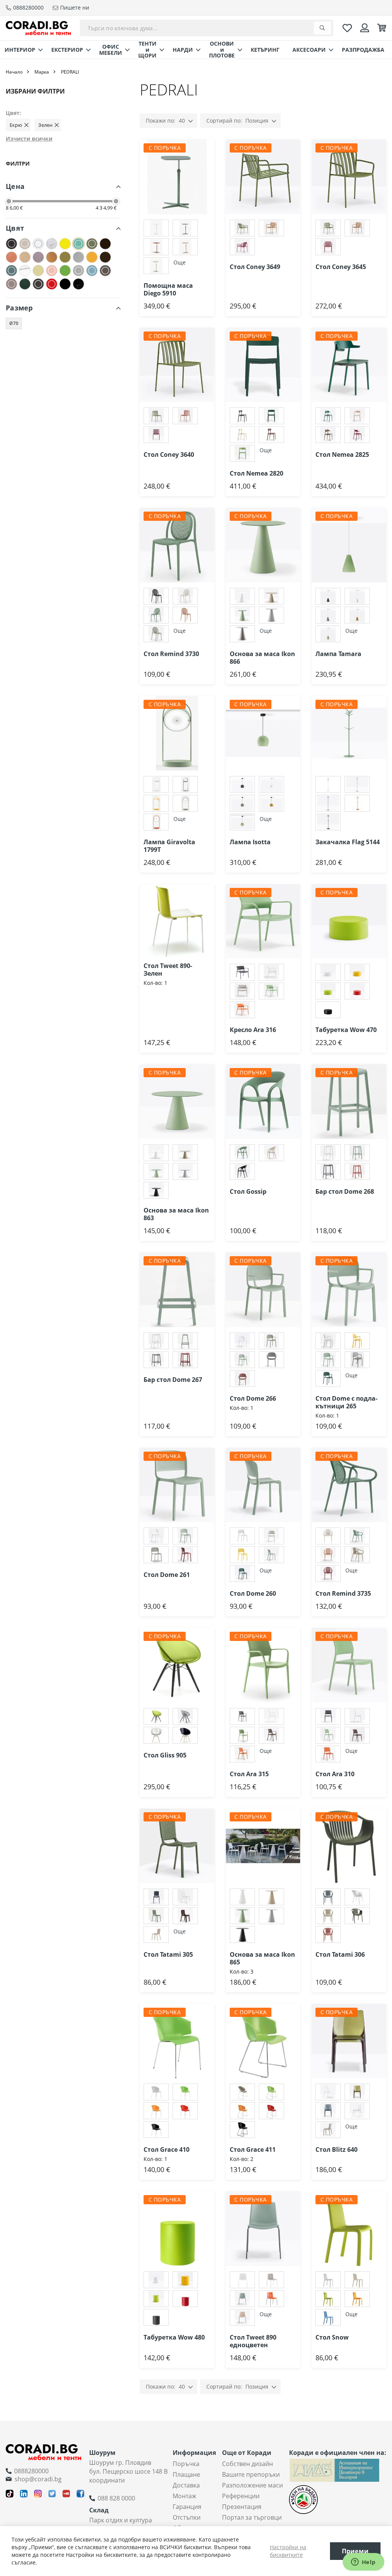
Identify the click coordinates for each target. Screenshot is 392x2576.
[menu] (196, 50)
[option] (156, 228)
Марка (42, 72)
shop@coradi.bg (38, 2479)
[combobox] (207, 28)
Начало (14, 72)
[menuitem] (21, 50)
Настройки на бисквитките (288, 2551)
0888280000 (31, 2471)
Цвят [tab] (15, 228)
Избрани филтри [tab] (35, 91)
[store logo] (38, 28)
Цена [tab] (15, 186)
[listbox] (177, 248)
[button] (214, 155)
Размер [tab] (19, 308)
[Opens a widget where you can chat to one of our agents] (363, 2563)
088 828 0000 (116, 2498)
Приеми (355, 2551)
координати (107, 2480)
